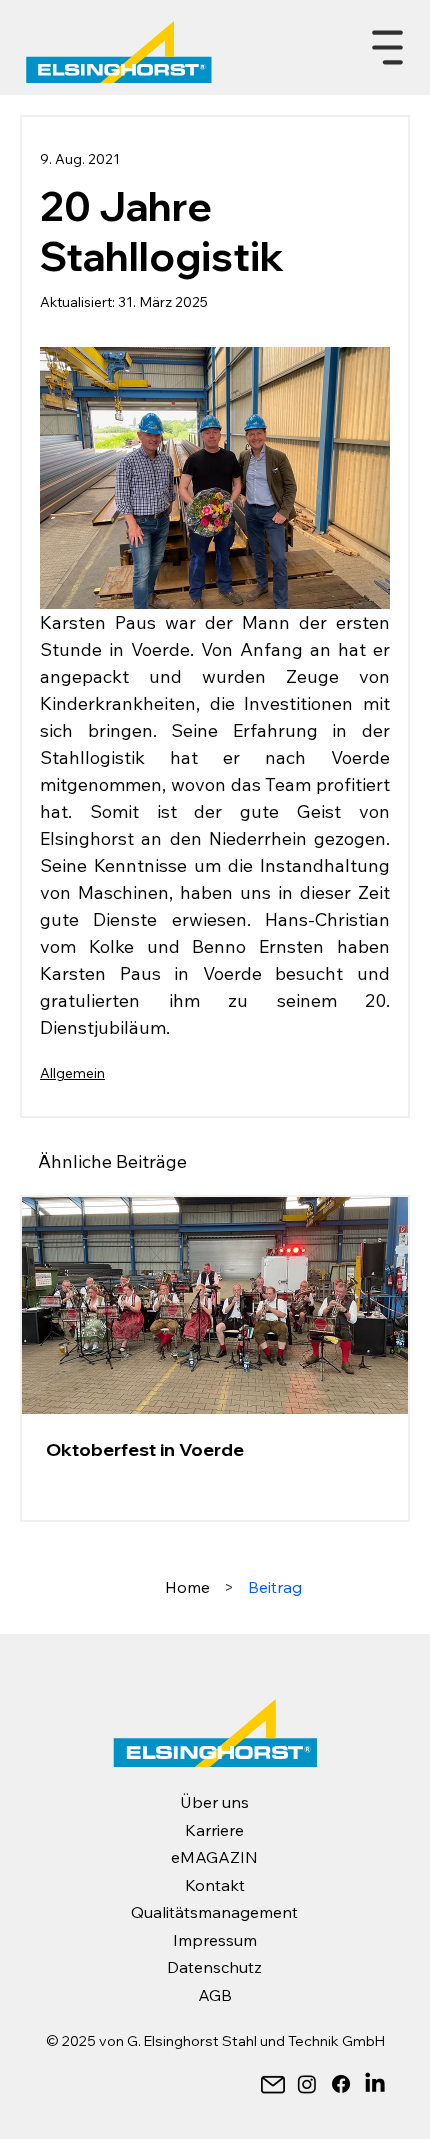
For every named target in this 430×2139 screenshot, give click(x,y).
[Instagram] (307, 2084)
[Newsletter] (273, 2084)
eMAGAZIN (214, 1857)
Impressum (215, 1940)
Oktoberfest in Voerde (145, 1449)
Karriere (214, 1830)
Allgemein (72, 1073)
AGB (215, 1995)
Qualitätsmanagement (214, 1912)
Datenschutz (214, 1967)
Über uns (214, 1802)
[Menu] (388, 48)
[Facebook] (341, 2084)
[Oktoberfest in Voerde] (215, 1305)
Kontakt (215, 1885)
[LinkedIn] (375, 2084)
